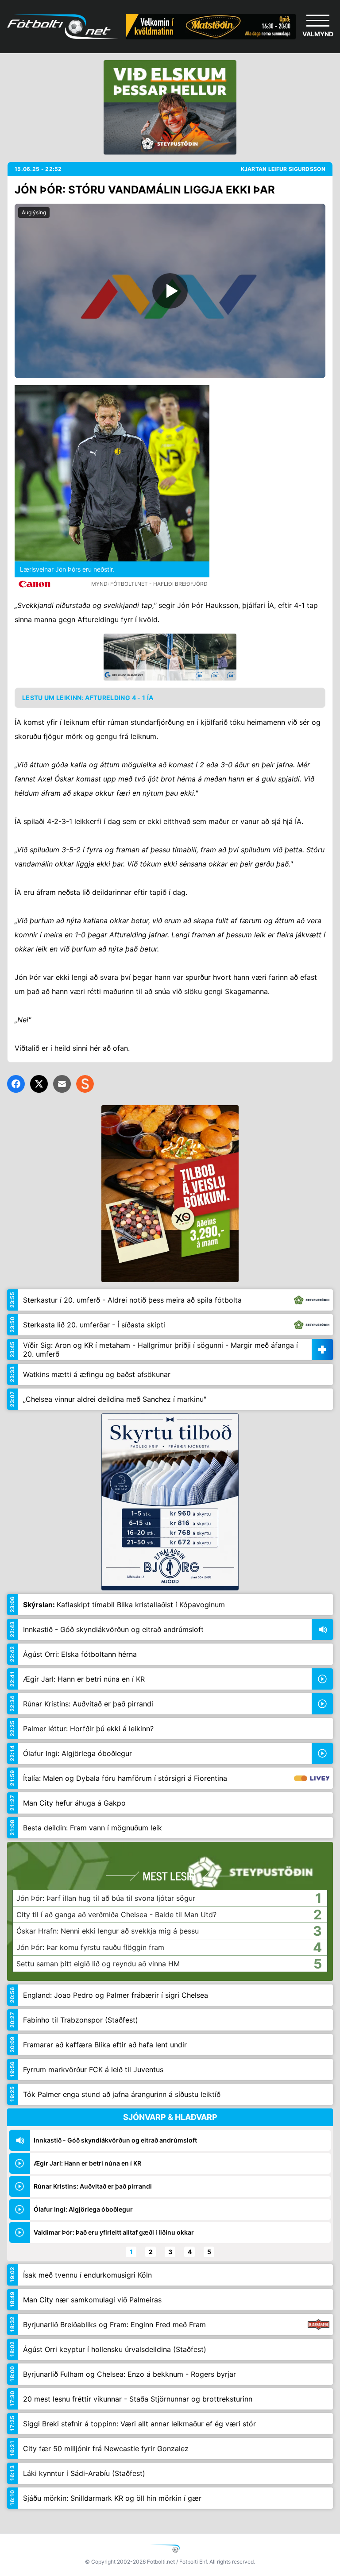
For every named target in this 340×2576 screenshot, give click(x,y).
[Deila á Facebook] (16, 1084)
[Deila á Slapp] (85, 1084)
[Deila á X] (39, 1084)
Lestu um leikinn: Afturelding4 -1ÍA (88, 698)
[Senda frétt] (62, 1084)
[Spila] (170, 291)
